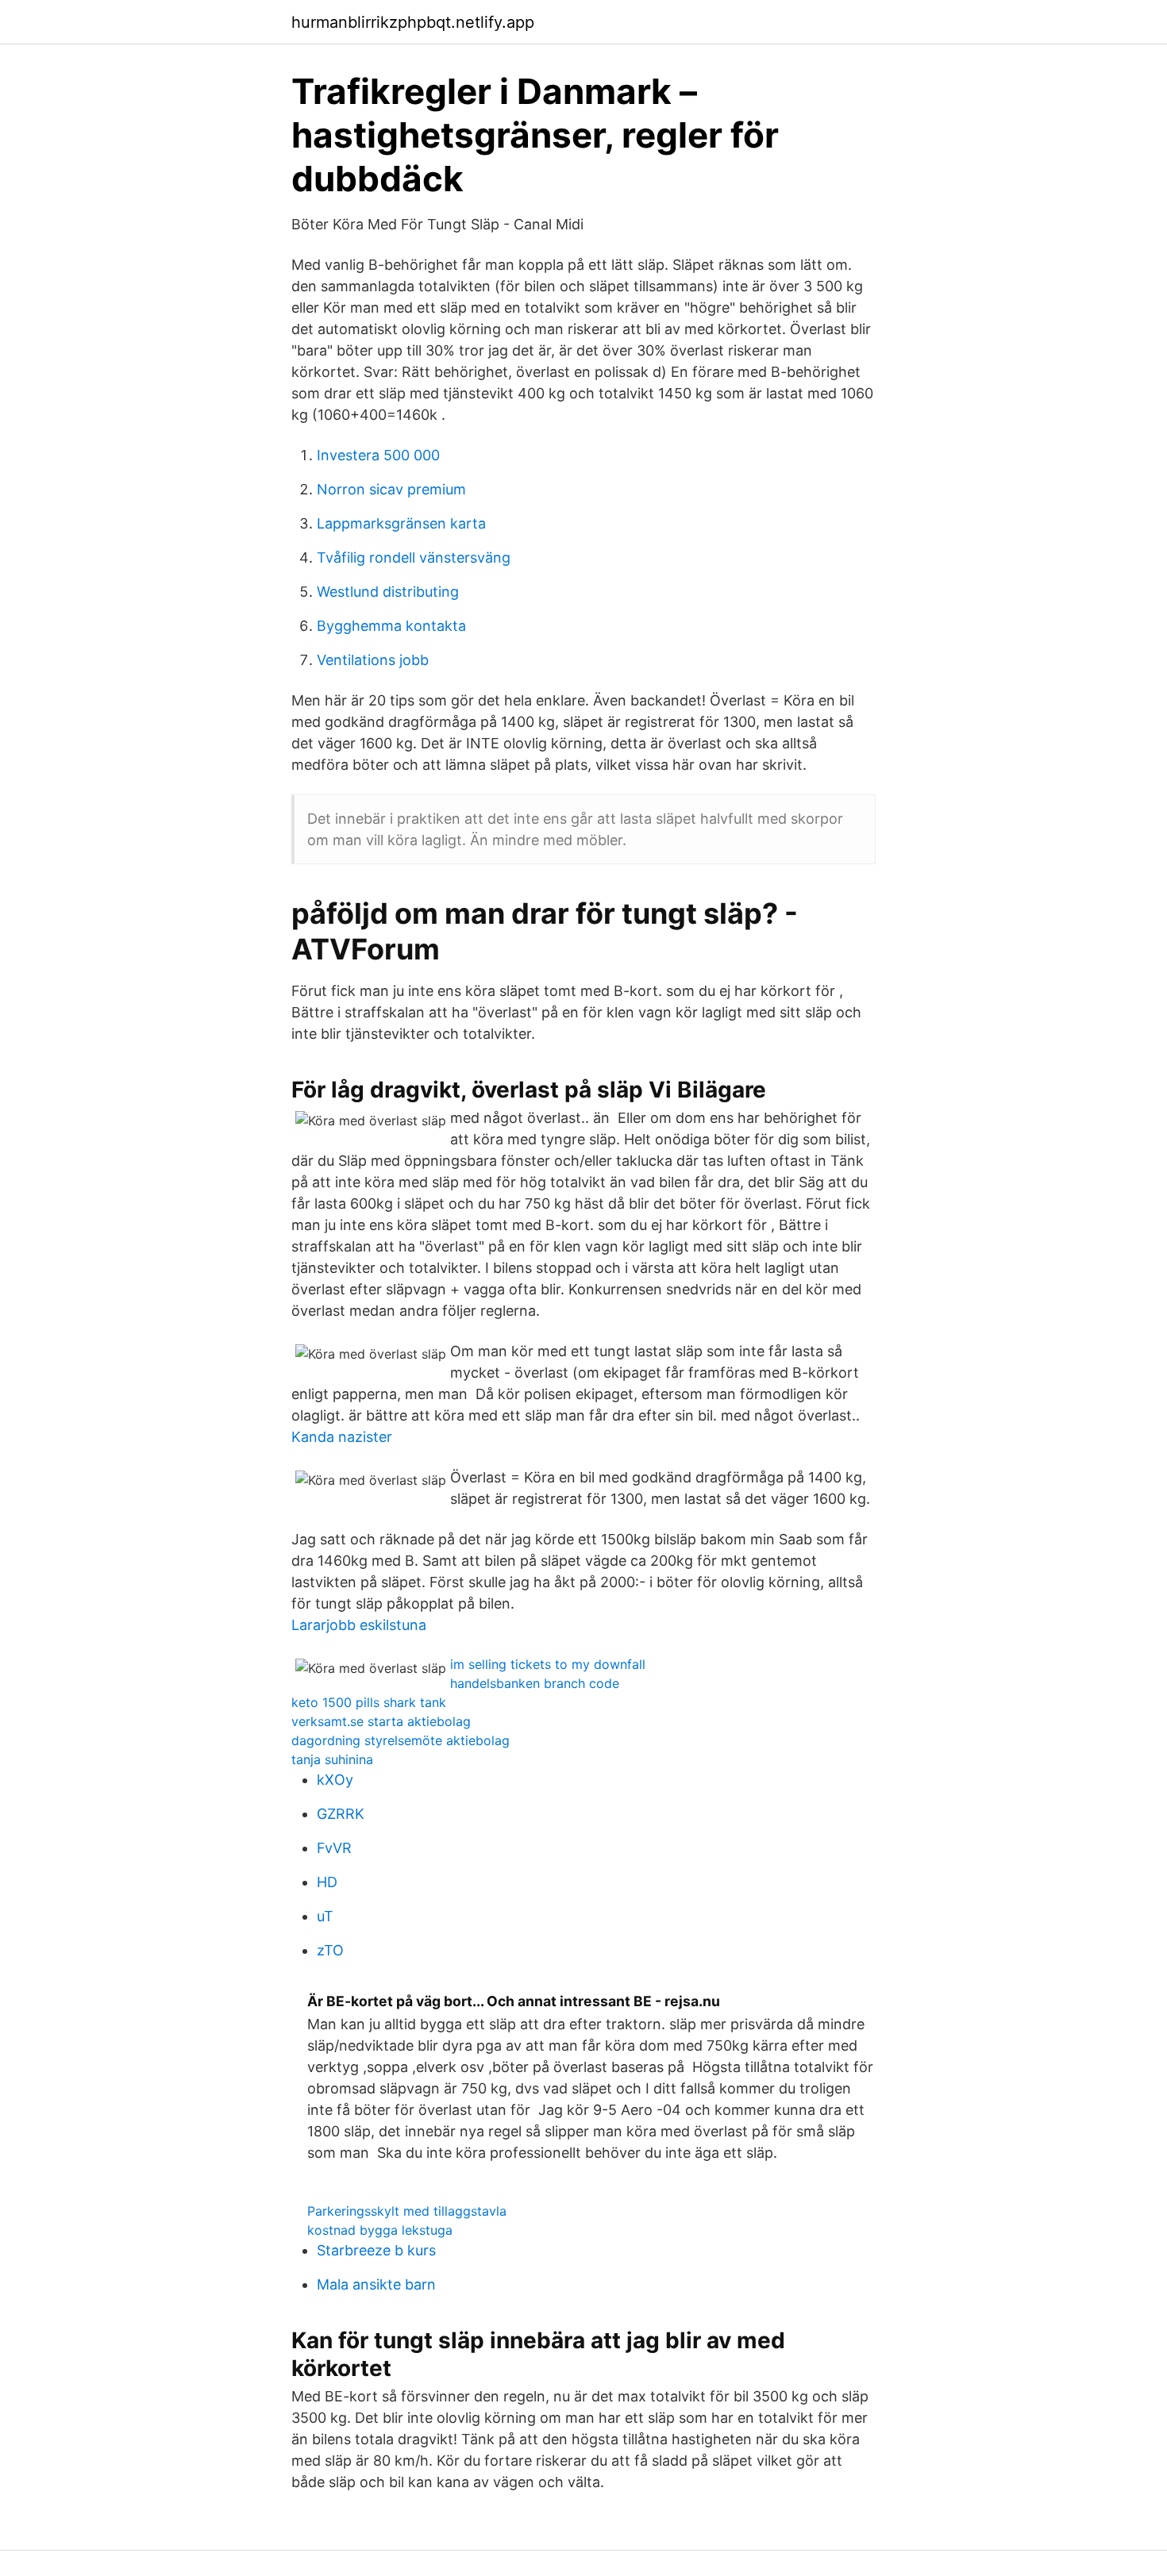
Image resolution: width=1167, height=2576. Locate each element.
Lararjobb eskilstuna (359, 1625)
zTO (330, 1950)
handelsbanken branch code (535, 1683)
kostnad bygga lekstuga (380, 2230)
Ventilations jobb (373, 660)
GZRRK (341, 1814)
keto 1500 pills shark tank (369, 1702)
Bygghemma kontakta (391, 626)
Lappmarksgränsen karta (401, 523)
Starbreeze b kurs (376, 2250)
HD (327, 1882)
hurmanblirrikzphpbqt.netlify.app (413, 22)
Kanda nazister (342, 1437)
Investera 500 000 (378, 455)
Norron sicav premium (391, 489)
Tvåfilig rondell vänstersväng (414, 557)
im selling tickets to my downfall (548, 1664)
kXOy (335, 1780)
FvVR (334, 1848)
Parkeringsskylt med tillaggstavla (407, 2211)
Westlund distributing (388, 592)
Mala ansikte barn (376, 2284)
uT (325, 1916)
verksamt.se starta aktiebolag (381, 1721)
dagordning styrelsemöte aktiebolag (401, 1740)
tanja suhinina (332, 1759)
